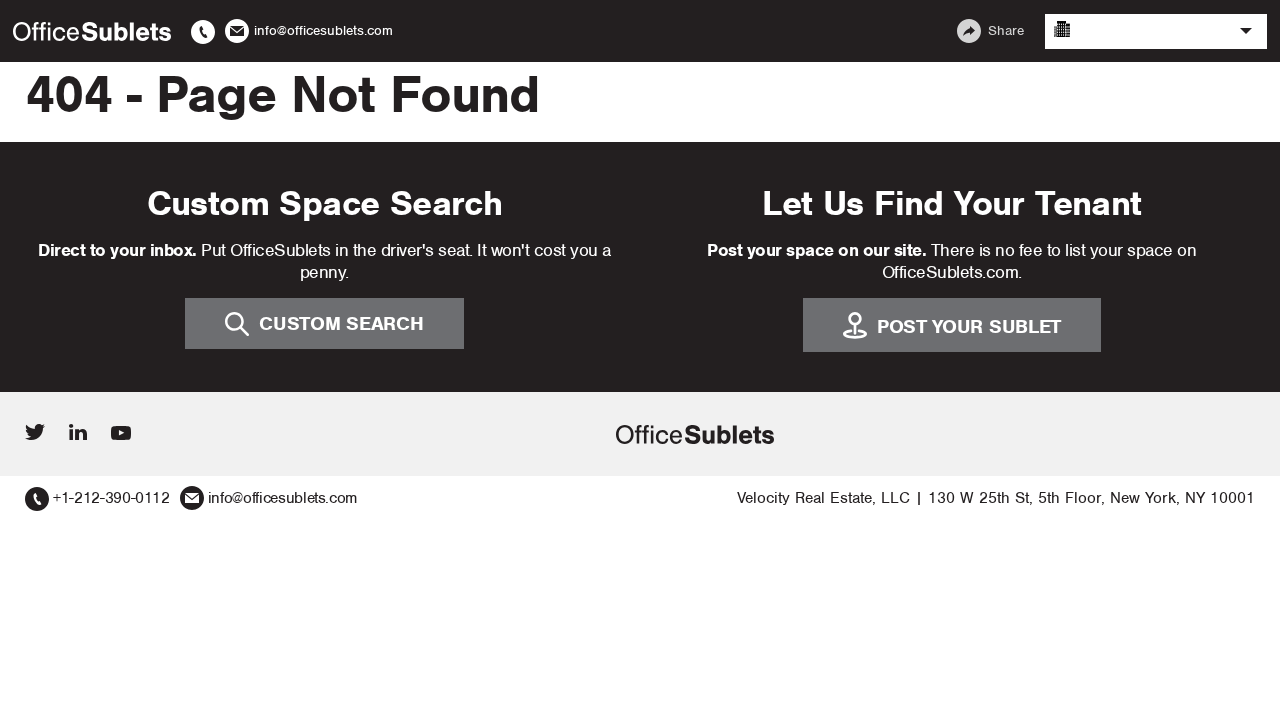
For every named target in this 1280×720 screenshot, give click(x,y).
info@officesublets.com (282, 498)
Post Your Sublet (969, 326)
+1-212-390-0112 (111, 498)
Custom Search (341, 323)
